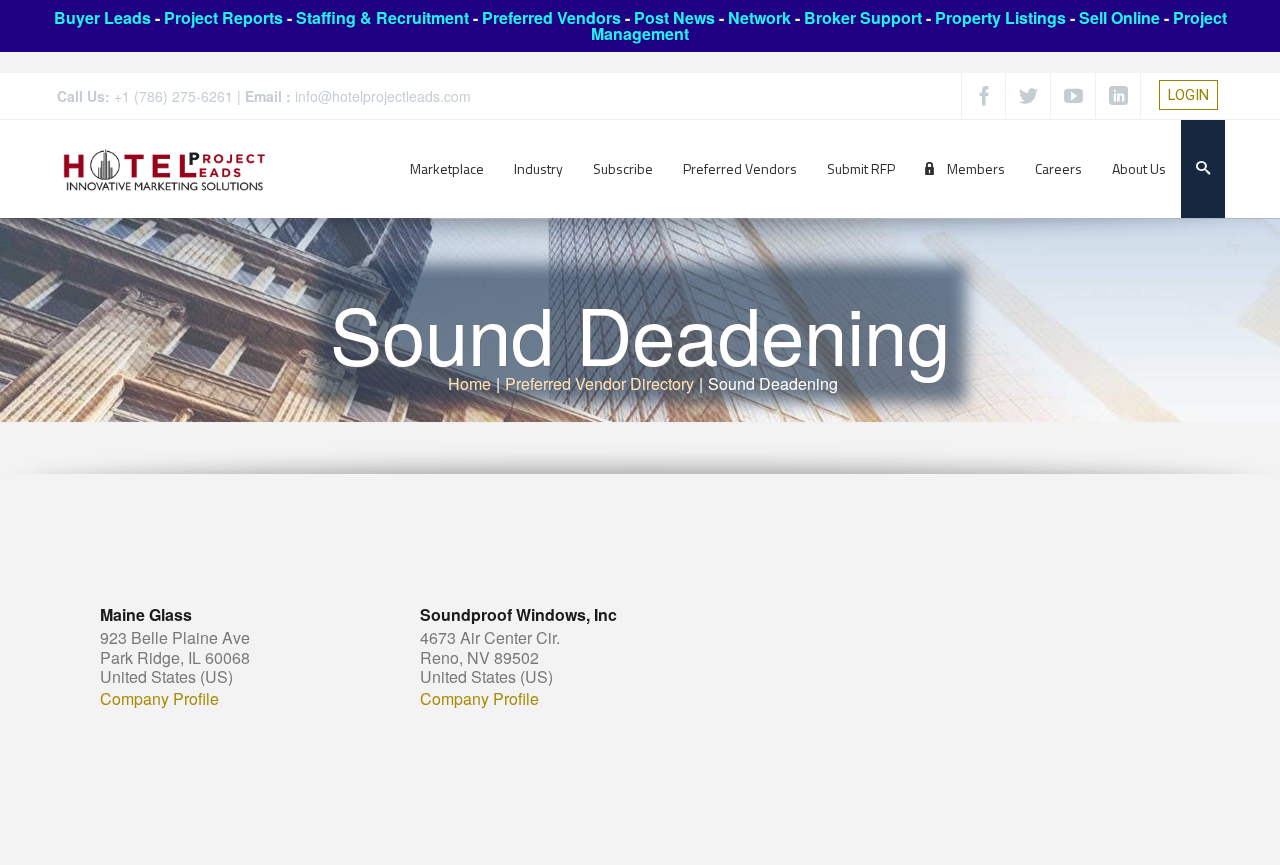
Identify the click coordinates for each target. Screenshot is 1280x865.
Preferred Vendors (551, 17)
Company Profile (159, 699)
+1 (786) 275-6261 (173, 96)
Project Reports (223, 17)
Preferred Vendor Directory (599, 383)
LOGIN (1188, 95)
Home (469, 383)
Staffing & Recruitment (382, 17)
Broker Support (863, 17)
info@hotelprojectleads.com (383, 96)
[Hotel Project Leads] (164, 168)
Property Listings (1000, 17)
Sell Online (1119, 17)
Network (759, 17)
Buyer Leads (102, 17)
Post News (674, 17)
